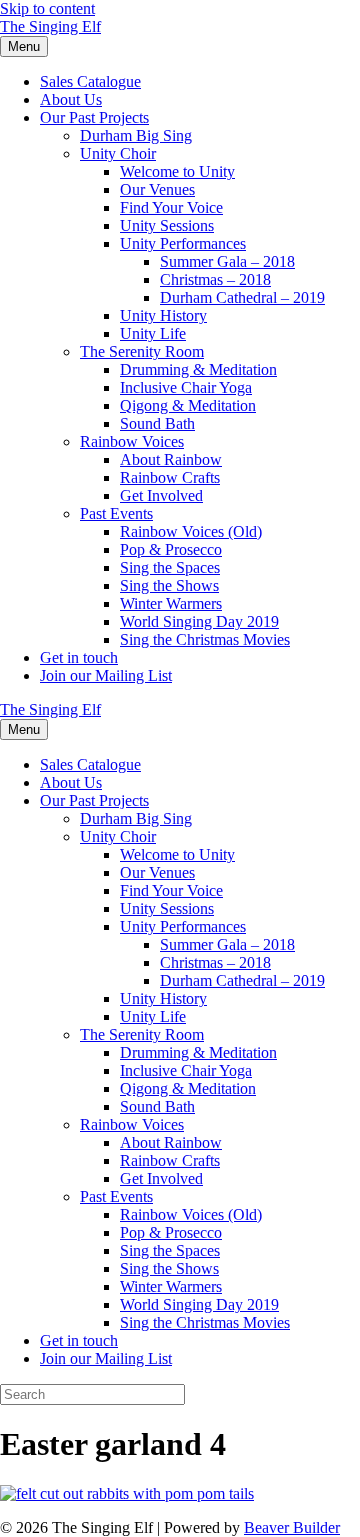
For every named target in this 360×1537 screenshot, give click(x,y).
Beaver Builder (292, 1527)
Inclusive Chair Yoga (186, 387)
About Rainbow (171, 459)
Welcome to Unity (177, 171)
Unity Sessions (167, 225)
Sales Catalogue (90, 81)
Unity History (163, 315)
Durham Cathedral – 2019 (242, 297)
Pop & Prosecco (171, 549)
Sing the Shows (169, 585)
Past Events (116, 513)
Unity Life (153, 333)
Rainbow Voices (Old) (191, 531)
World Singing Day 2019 (199, 621)
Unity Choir (118, 153)
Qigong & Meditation (188, 405)
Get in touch (79, 657)
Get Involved (161, 495)
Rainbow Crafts (170, 477)
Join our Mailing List (106, 675)
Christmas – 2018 (215, 279)
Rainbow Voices (132, 441)
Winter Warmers (171, 603)
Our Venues (157, 189)
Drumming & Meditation (198, 369)
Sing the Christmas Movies (205, 639)
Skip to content (47, 8)
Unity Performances (183, 243)
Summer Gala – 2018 (227, 261)
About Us (71, 99)
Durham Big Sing (136, 135)
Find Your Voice (171, 207)
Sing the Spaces (170, 567)
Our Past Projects (94, 117)
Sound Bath (157, 423)
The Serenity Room (142, 351)
